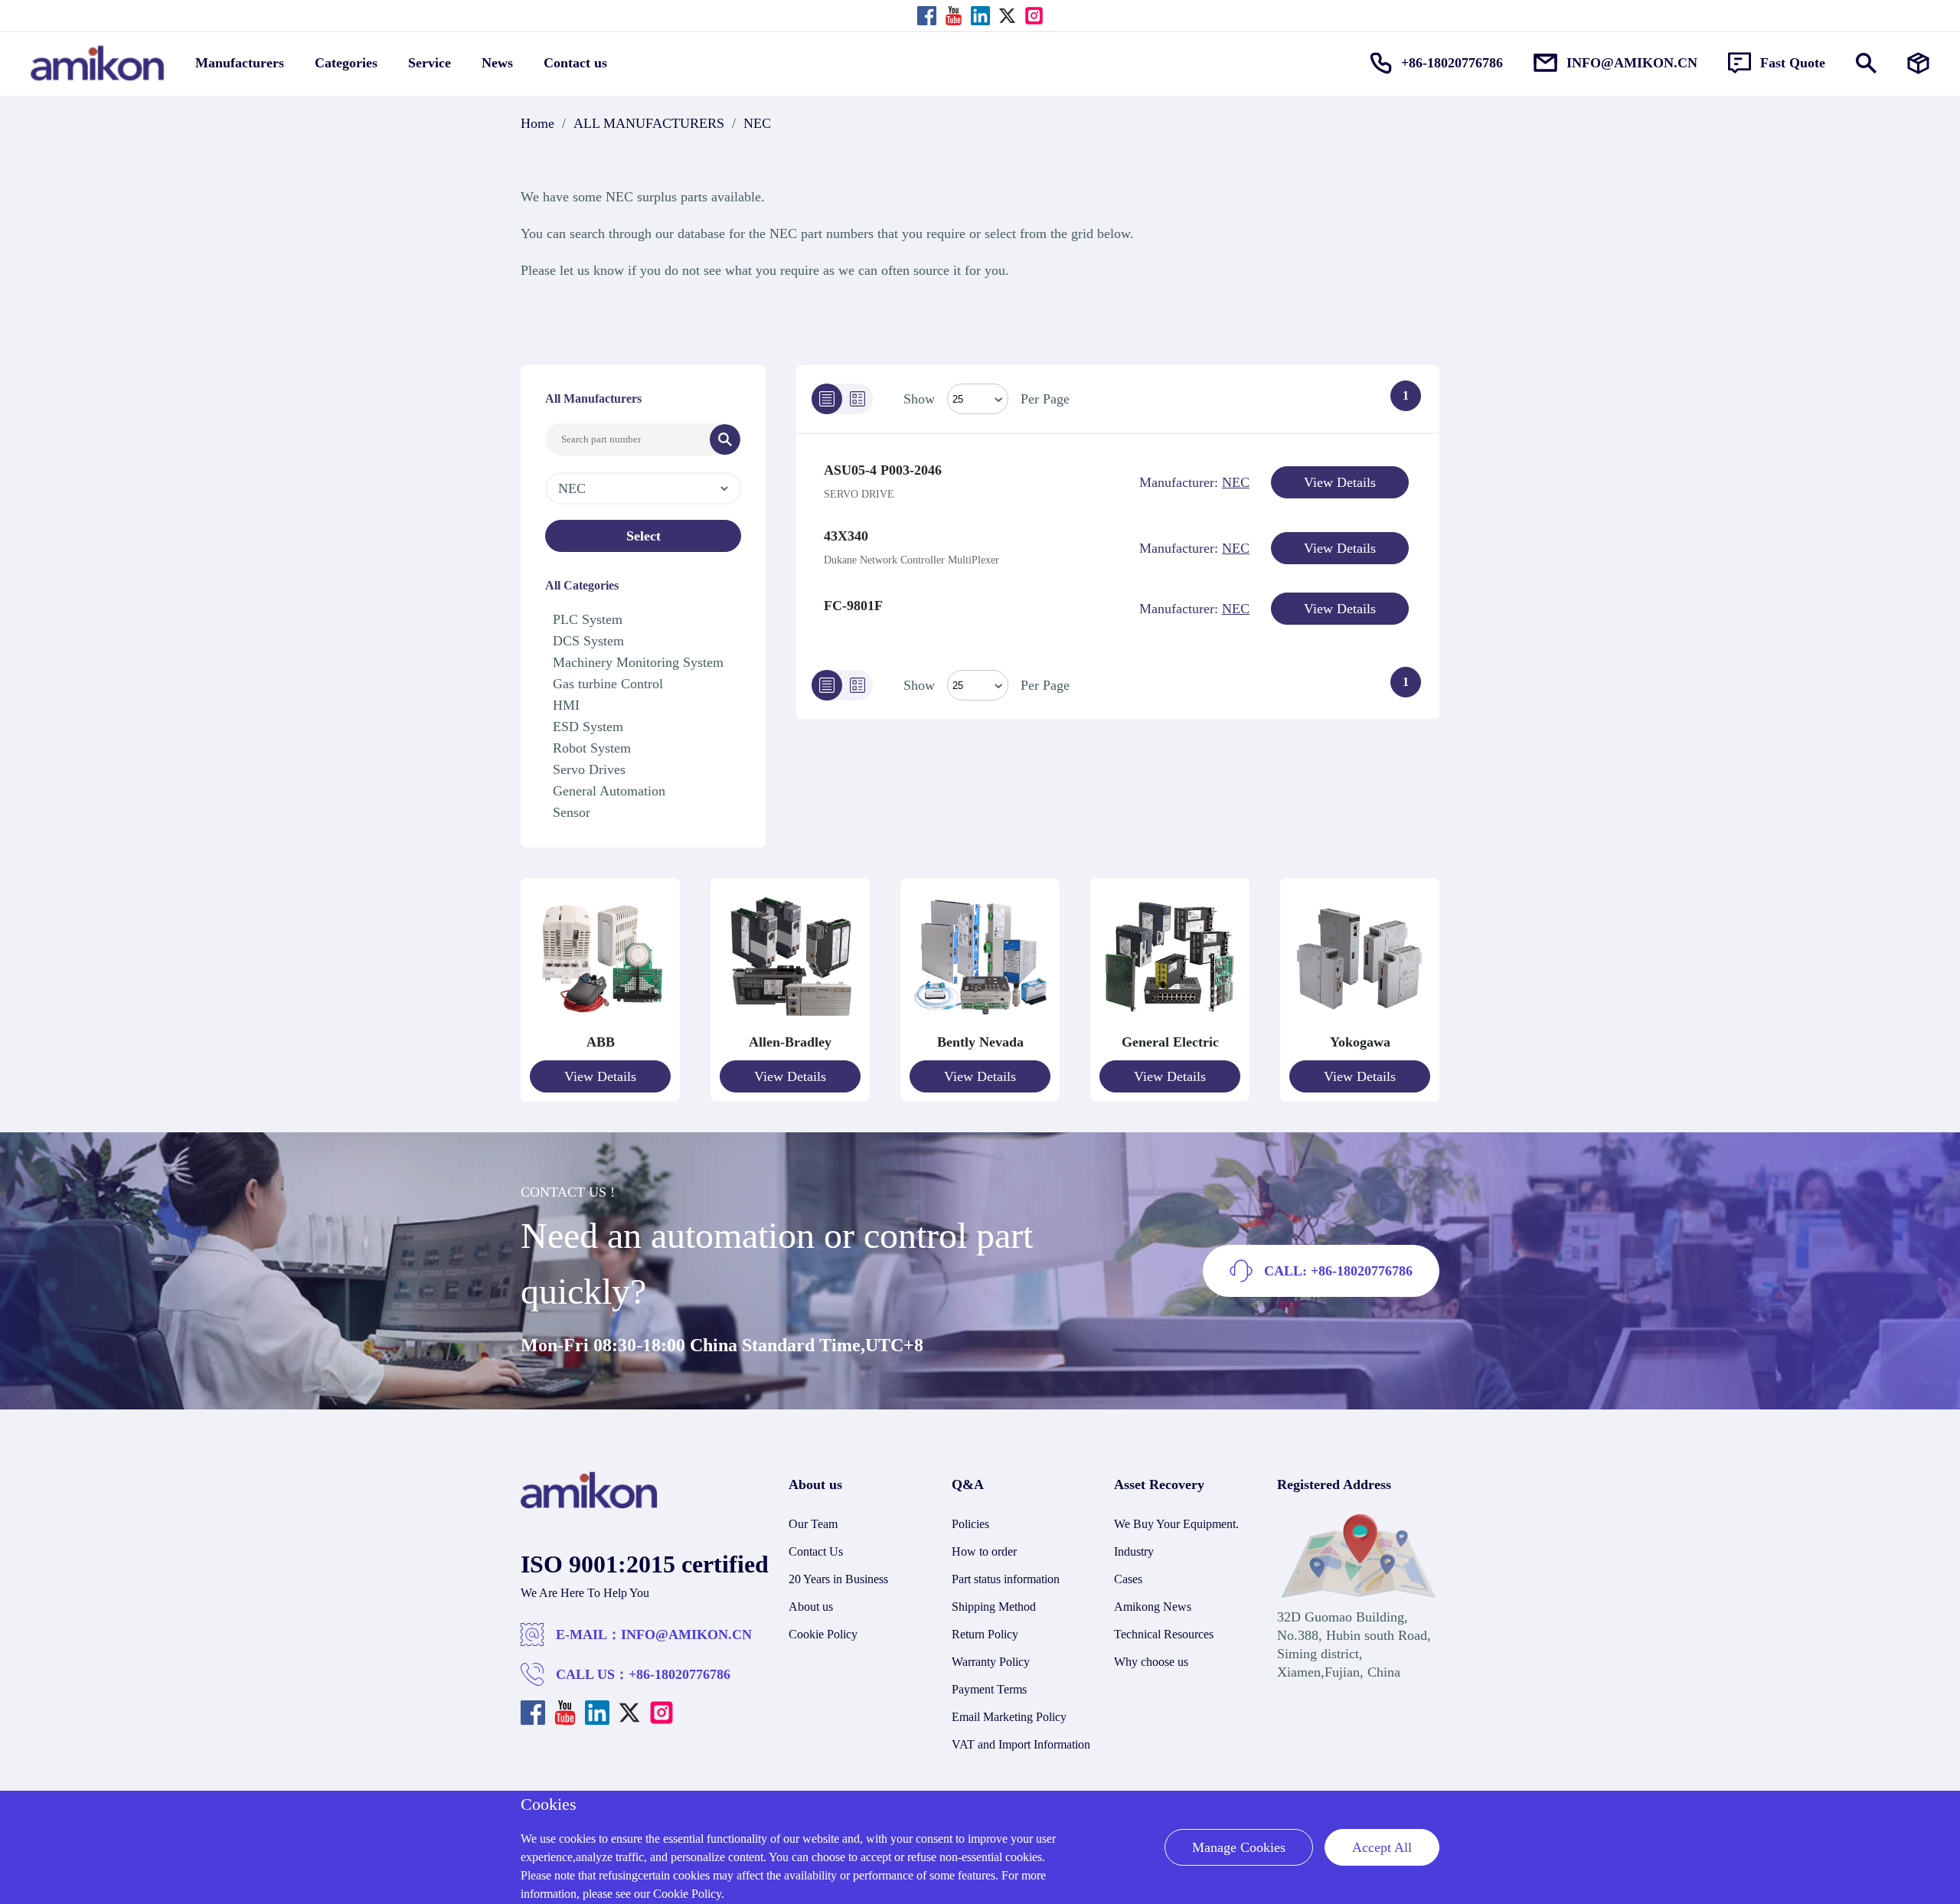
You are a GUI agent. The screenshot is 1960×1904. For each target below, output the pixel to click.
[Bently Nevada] (980, 1024)
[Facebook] (927, 16)
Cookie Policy (823, 1634)
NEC (757, 123)
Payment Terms (989, 1689)
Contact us (575, 63)
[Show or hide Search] (1866, 63)
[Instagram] (1034, 16)
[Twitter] (1007, 16)
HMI (566, 705)
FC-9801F (853, 606)
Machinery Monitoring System (638, 662)
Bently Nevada (980, 1042)
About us (811, 1607)
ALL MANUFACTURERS (649, 123)
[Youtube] (954, 16)
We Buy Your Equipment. (1176, 1524)
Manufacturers (240, 63)
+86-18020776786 (679, 1674)
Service (430, 63)
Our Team (813, 1524)
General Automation (609, 791)
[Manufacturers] (1918, 63)
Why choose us (1151, 1662)
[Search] (725, 439)
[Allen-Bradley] (790, 1024)
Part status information (1006, 1579)
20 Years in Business (838, 1579)
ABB (601, 1042)
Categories (346, 63)
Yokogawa (1360, 1042)
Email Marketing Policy (1009, 1717)
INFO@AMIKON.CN (686, 1635)
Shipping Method (994, 1607)
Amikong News (1153, 1607)
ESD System (588, 727)
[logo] (589, 1504)
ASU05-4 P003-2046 (883, 470)
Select (644, 536)
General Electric (1170, 1042)
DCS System (588, 641)
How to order (984, 1551)
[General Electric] (1170, 1024)
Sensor (572, 812)
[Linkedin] (980, 16)
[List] (827, 399)
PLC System (588, 619)
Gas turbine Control (608, 684)
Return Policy (985, 1634)
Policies (970, 1524)
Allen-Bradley (790, 1042)
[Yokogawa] (1360, 1024)
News (497, 63)
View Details (1340, 482)
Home (537, 123)
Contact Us (816, 1551)
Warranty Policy (991, 1662)
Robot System (592, 748)
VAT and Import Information (1021, 1744)
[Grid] (857, 399)
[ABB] (600, 1024)
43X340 (846, 536)
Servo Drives (589, 769)
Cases (1128, 1579)
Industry (1134, 1551)
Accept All (1382, 1847)
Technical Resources (1164, 1634)
